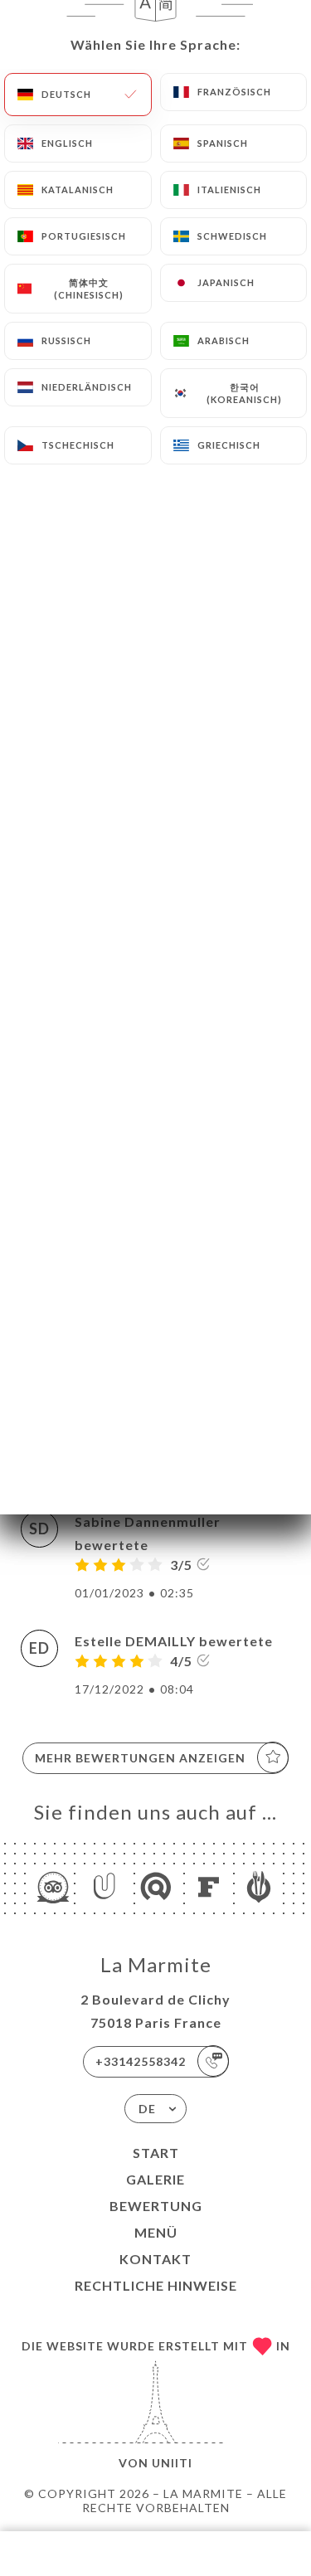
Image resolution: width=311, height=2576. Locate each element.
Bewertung (156, 2206)
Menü (156, 2232)
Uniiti (172, 2463)
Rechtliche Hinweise (156, 2285)
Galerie (155, 2179)
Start (156, 2153)
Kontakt (155, 2259)
